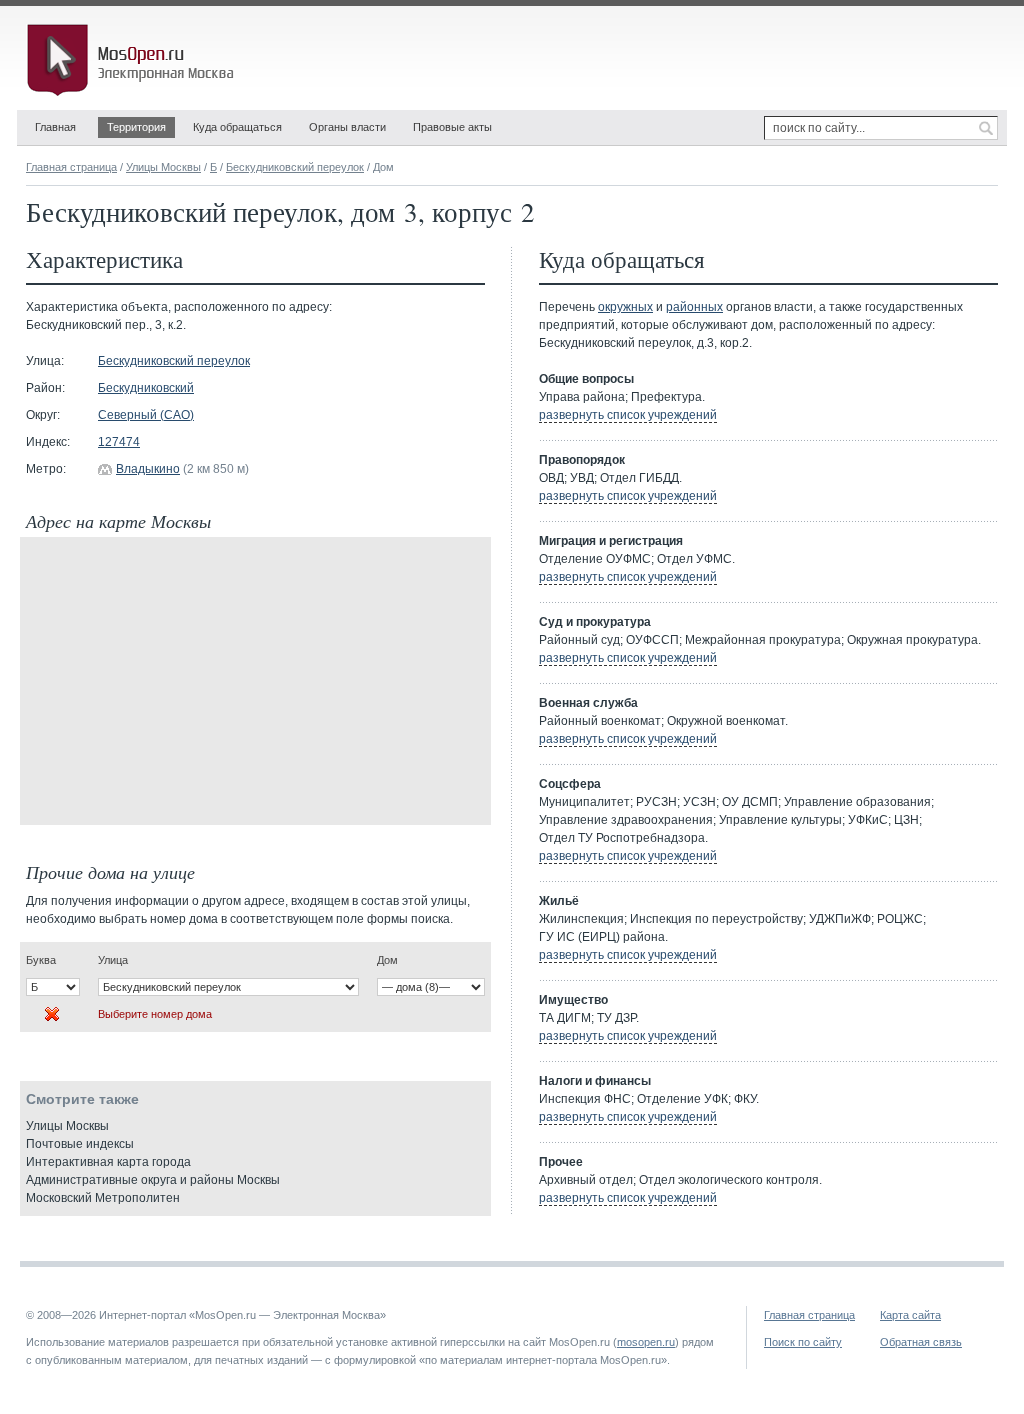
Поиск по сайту (803, 1342)
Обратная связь (921, 1342)
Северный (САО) (146, 415)
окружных (625, 307)
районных (694, 307)
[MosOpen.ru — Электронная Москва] (134, 60)
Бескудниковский (146, 388)
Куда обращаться (237, 127)
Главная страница (71, 167)
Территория (136, 127)
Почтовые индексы (80, 1144)
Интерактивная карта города (108, 1162)
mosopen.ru (646, 1342)
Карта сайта (910, 1315)
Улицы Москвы (163, 167)
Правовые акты (452, 127)
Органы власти (347, 127)
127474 (119, 442)
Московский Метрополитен (103, 1198)
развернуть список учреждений (628, 415)
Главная (55, 127)
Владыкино (148, 469)
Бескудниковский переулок (295, 167)
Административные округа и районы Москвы (153, 1180)
